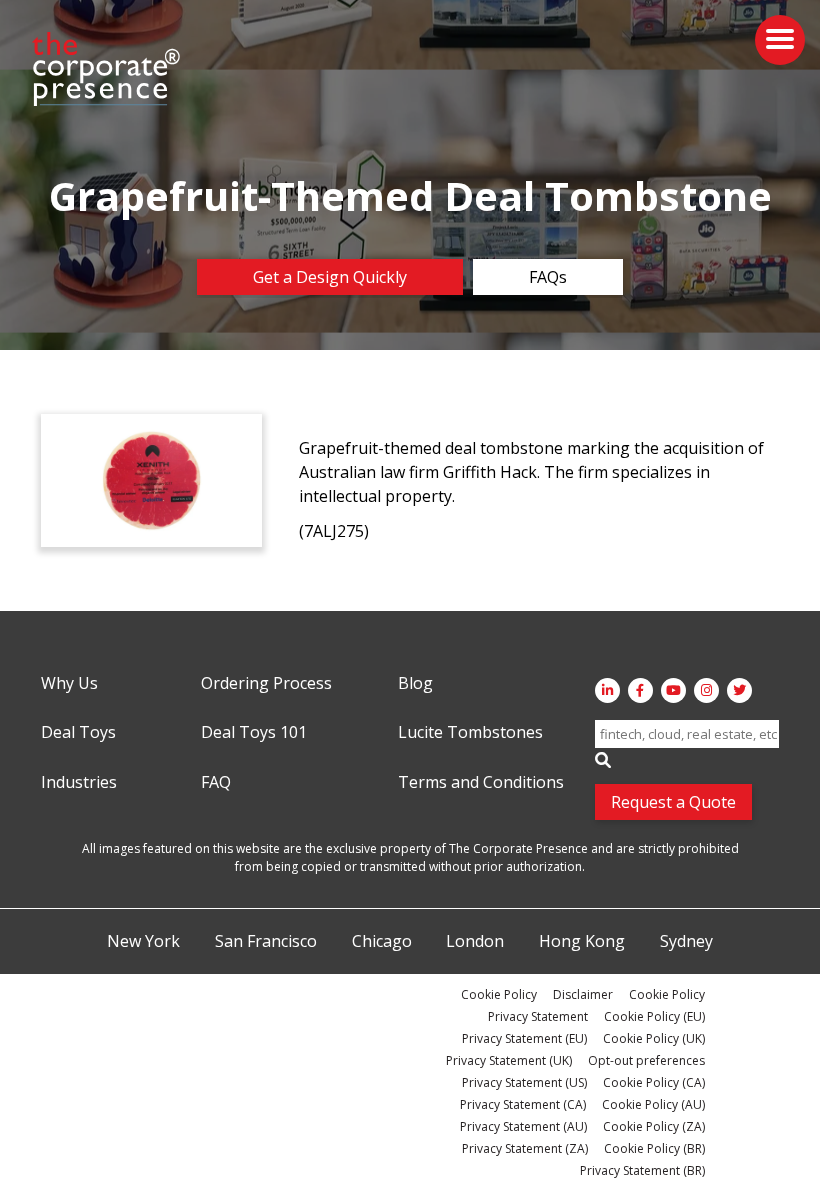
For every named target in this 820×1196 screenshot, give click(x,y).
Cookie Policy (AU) (653, 1104)
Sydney (686, 942)
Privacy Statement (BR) (642, 1170)
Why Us (69, 684)
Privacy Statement (538, 1016)
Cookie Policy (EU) (654, 1016)
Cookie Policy (499, 994)
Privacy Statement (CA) (523, 1104)
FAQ (216, 783)
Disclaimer (583, 994)
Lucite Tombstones (470, 733)
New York (143, 942)
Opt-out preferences (646, 1060)
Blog (415, 684)
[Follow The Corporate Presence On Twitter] (739, 690)
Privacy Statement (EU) (524, 1038)
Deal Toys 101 (254, 733)
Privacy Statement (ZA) (525, 1148)
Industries (79, 783)
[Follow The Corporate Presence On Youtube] (673, 690)
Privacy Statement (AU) (523, 1126)
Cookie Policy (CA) (654, 1082)
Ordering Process (266, 684)
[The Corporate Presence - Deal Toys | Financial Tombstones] (107, 69)
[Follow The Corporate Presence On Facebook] (640, 690)
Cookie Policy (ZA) (654, 1126)
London (475, 942)
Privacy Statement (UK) (509, 1060)
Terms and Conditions (481, 783)
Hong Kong (582, 942)
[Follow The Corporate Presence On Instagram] (706, 690)
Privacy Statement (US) (524, 1082)
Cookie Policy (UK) (654, 1038)
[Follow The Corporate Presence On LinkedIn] (607, 690)
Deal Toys (78, 733)
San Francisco (266, 942)
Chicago (382, 942)
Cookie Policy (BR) (654, 1148)
